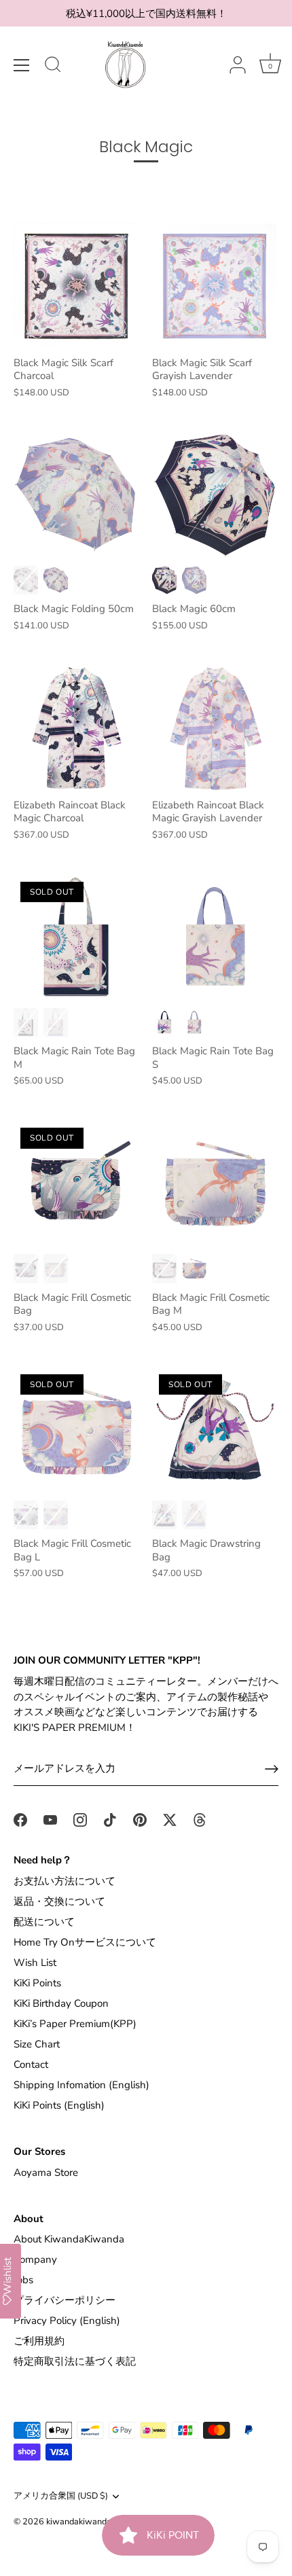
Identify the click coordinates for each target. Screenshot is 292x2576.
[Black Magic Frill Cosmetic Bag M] (215, 1183)
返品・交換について (59, 1901)
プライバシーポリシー (65, 2300)
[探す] (53, 67)
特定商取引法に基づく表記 (75, 2361)
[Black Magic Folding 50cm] (76, 495)
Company (35, 2259)
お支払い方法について (65, 1881)
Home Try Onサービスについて (85, 1942)
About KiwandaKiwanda (69, 2239)
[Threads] (200, 1819)
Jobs (23, 2280)
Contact (31, 2064)
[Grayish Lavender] (56, 580)
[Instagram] (80, 1819)
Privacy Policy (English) (67, 2321)
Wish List (35, 1963)
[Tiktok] (110, 1819)
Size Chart (37, 2044)
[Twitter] (170, 1819)
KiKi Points (37, 1983)
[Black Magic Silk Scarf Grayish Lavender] (215, 286)
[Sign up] (272, 1769)
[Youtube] (50, 1819)
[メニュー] (22, 65)
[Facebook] (20, 1819)
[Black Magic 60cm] (215, 495)
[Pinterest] (140, 1819)
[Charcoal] (26, 580)
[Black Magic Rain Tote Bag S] (215, 937)
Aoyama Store (46, 2172)
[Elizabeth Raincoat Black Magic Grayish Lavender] (215, 728)
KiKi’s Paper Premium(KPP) (75, 2024)
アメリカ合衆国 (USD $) (61, 2497)
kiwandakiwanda (79, 2522)
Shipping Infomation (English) (81, 2085)
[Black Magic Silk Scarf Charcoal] (76, 286)
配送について (44, 1922)
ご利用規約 (39, 2341)
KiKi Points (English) (59, 2105)
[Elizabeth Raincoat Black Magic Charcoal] (76, 728)
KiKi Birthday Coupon (61, 2003)
